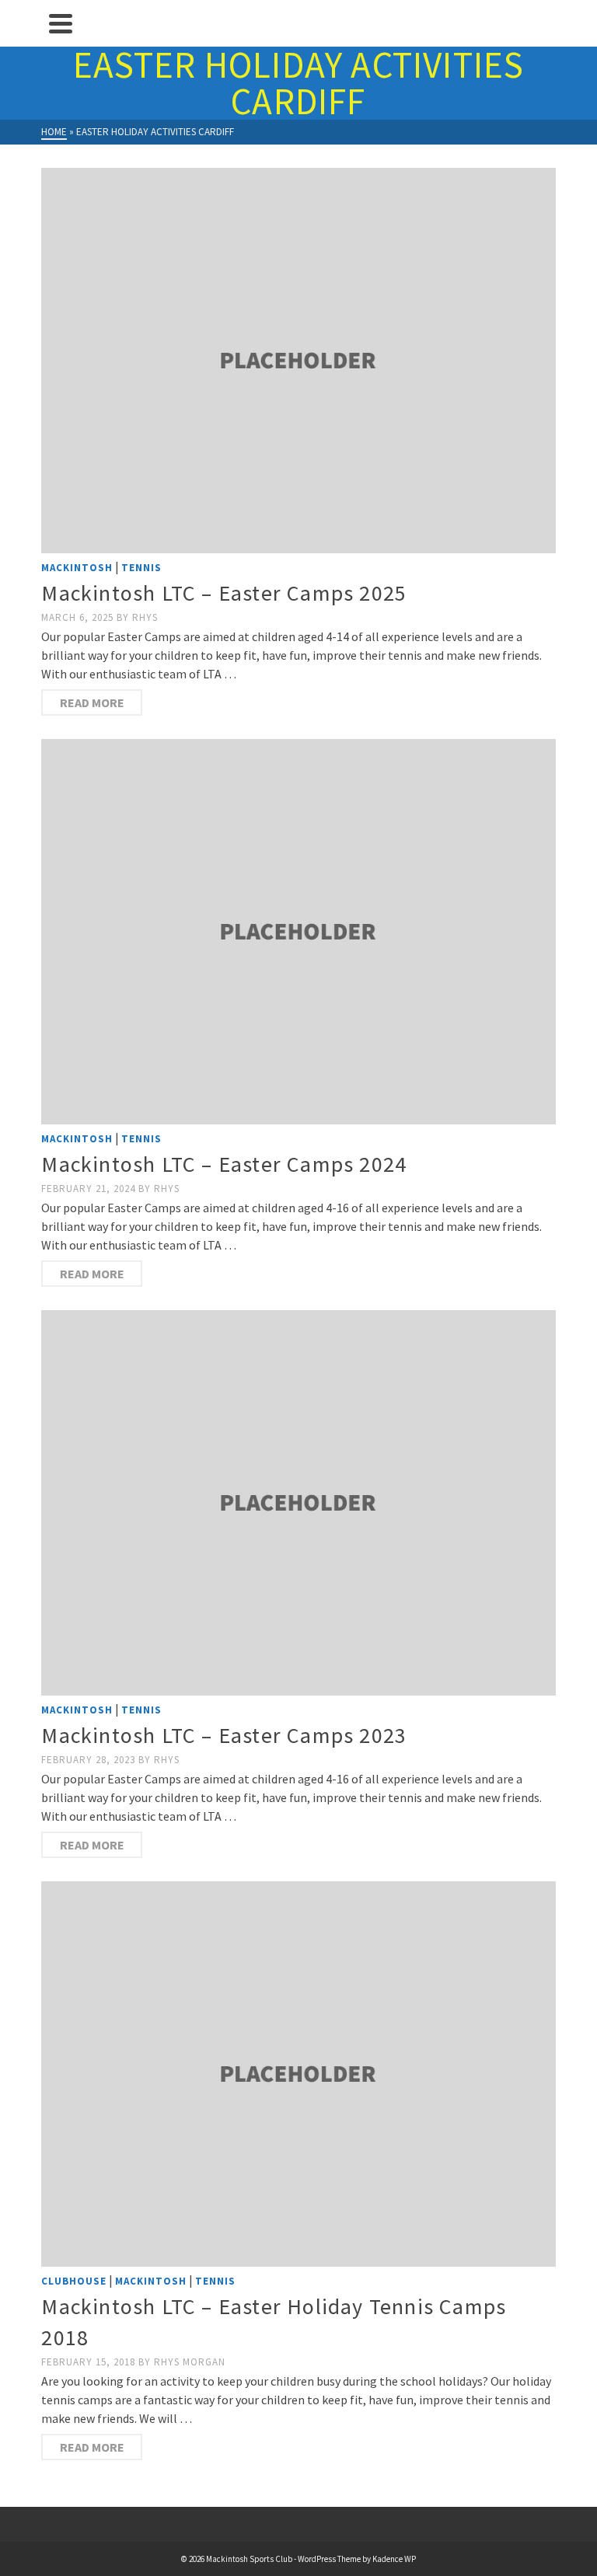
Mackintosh (77, 568)
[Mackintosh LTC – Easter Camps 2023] (298, 1503)
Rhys (145, 617)
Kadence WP (394, 2559)
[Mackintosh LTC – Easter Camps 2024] (298, 932)
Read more (92, 702)
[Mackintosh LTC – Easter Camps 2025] (298, 361)
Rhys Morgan (190, 2362)
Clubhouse (74, 2281)
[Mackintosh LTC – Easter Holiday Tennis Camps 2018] (298, 2074)
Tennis (141, 568)
